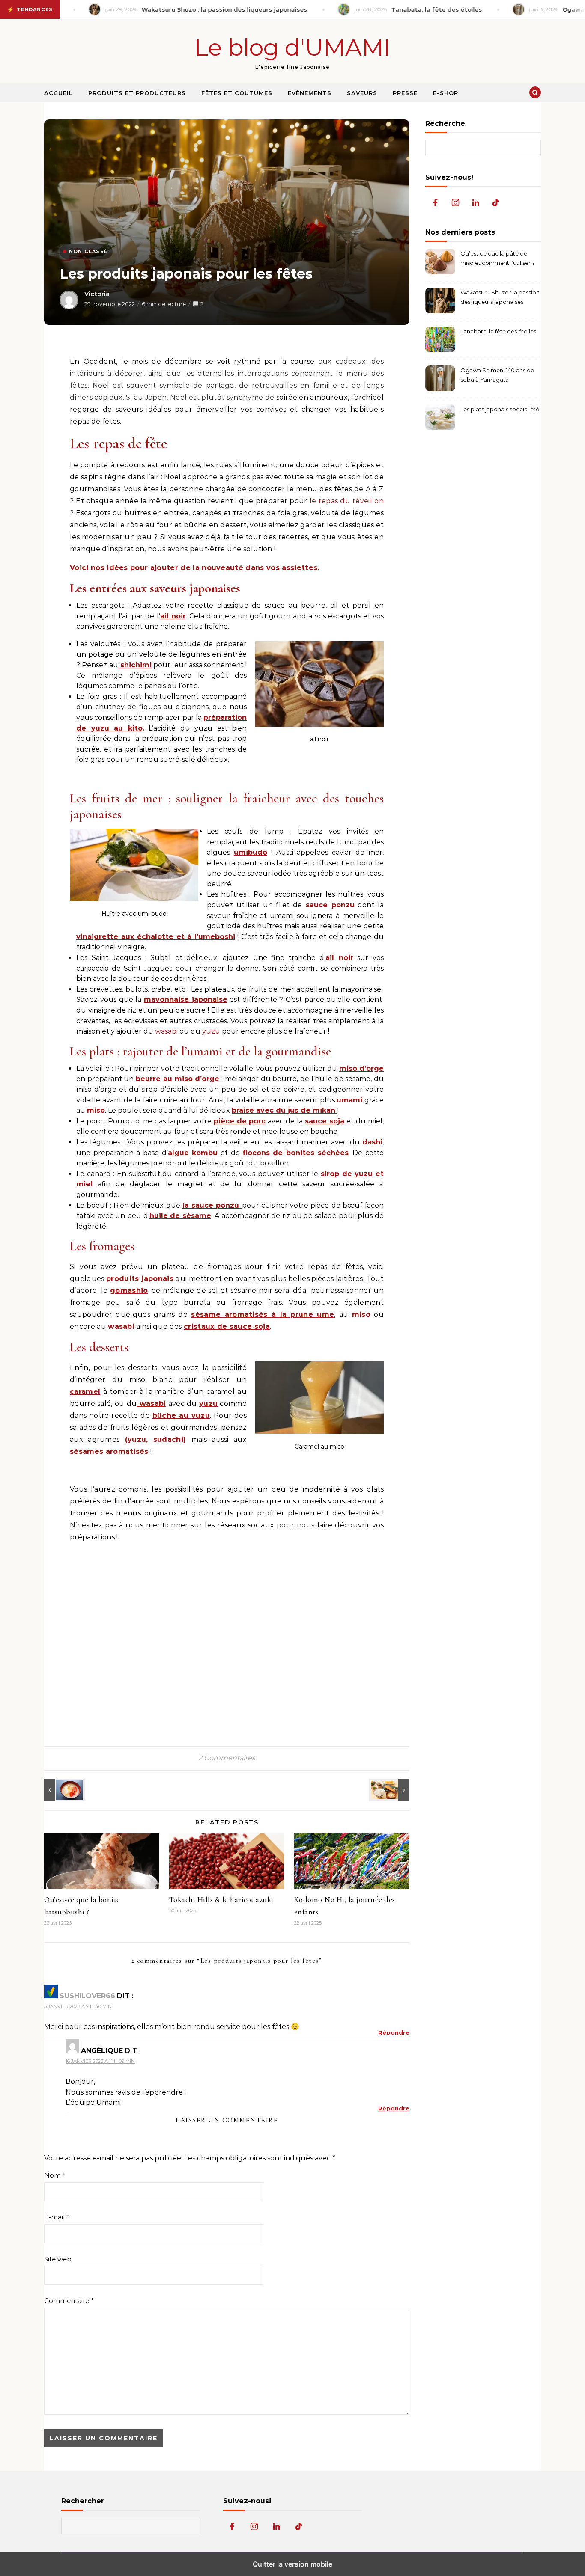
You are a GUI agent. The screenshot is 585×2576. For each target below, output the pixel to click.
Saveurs (362, 93)
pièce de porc (240, 1121)
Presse (405, 93)
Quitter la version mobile (292, 2564)
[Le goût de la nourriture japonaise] (390, 1790)
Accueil (58, 93)
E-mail (57, 2217)
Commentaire (69, 2301)
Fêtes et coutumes (237, 93)
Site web (58, 2259)
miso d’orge (361, 1068)
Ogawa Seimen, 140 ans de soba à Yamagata (497, 375)
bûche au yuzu (181, 1416)
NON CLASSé (88, 251)
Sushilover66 (87, 1996)
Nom (55, 2175)
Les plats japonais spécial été (500, 409)
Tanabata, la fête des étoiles (498, 331)
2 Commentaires (227, 1758)
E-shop (446, 93)
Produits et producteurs (137, 93)
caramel (85, 1392)
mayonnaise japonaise (186, 1000)
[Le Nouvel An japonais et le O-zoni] (63, 1790)
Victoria (97, 294)
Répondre (394, 2032)
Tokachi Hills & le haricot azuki (221, 1899)
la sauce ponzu (212, 1205)
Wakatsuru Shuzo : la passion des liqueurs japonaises (500, 297)
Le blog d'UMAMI (292, 48)
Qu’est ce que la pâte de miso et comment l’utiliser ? (498, 258)
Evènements (310, 93)
